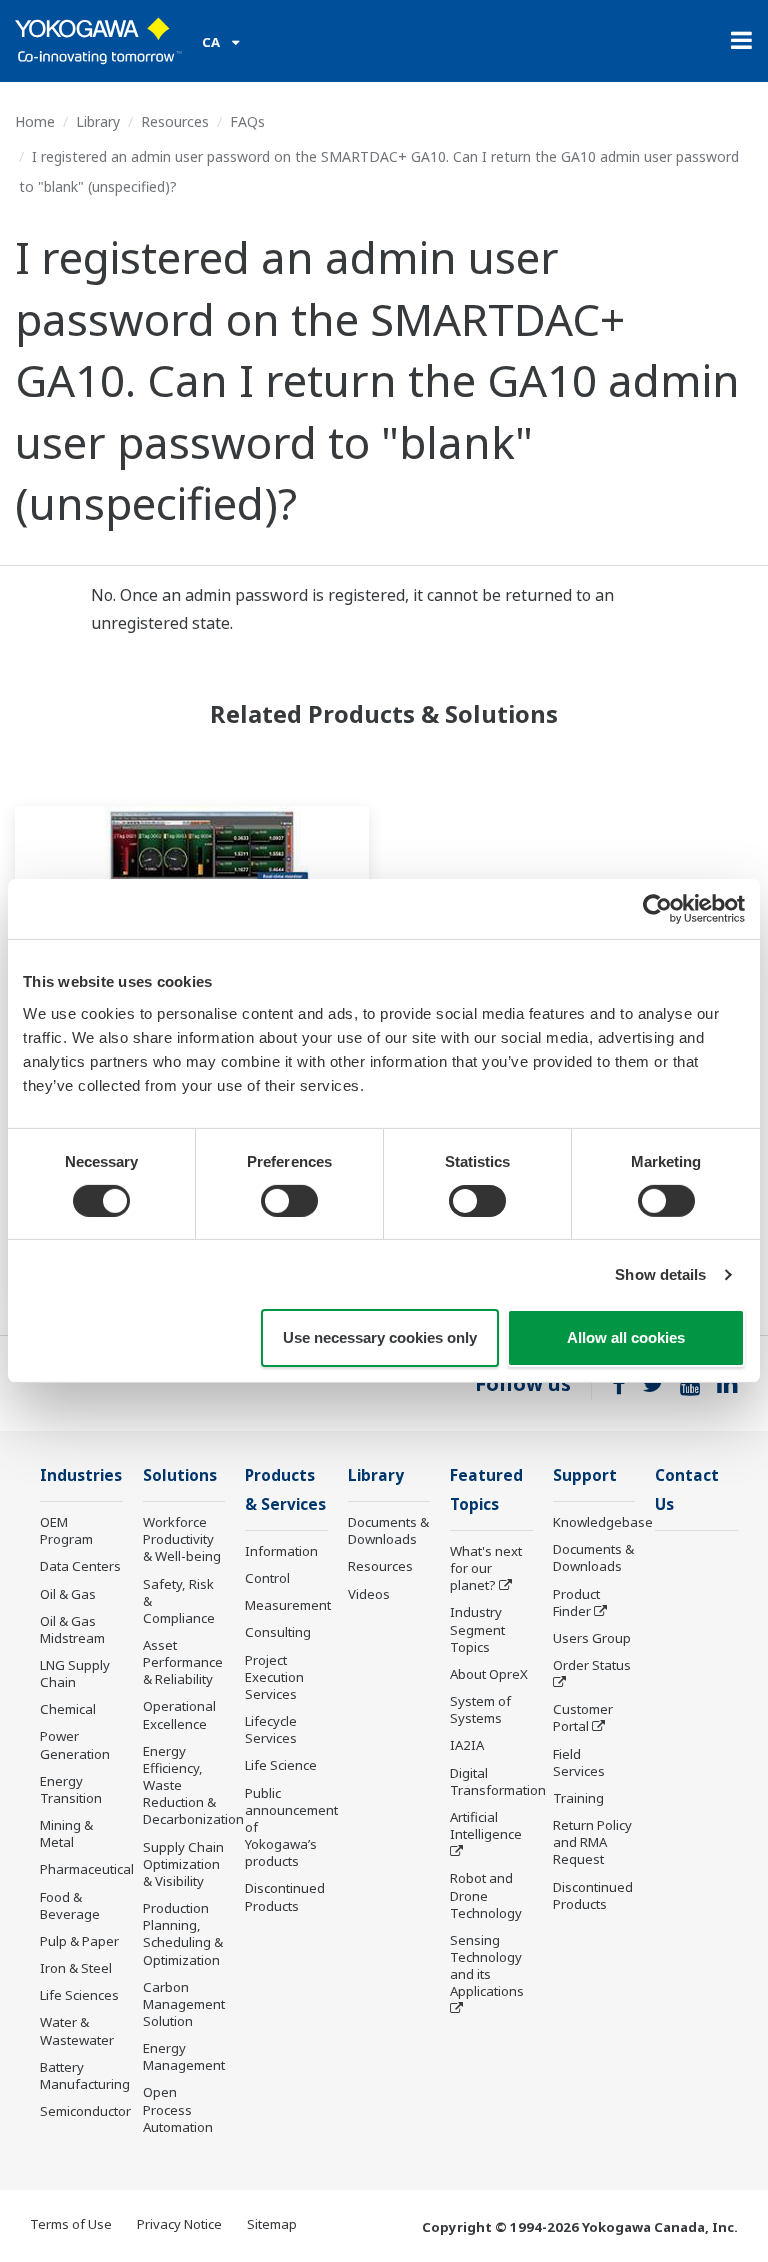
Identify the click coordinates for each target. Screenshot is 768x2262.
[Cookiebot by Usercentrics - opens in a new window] (657, 909)
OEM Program (66, 1530)
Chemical (68, 1709)
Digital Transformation (498, 1781)
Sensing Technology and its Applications (487, 1965)
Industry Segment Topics (477, 1629)
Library (98, 121)
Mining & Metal (66, 1833)
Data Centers (80, 1566)
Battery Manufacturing (85, 2075)
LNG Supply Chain (75, 1673)
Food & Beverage (70, 1905)
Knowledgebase (603, 1522)
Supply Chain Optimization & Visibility (183, 1864)
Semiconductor (85, 2111)
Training (578, 1798)
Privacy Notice (179, 2224)
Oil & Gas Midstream (72, 1629)
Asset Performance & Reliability (183, 1662)
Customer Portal (583, 1717)
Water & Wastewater (77, 2030)
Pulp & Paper (79, 1941)
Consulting (278, 1632)
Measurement (288, 1605)
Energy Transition (71, 1789)
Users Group (592, 1638)
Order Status (592, 1665)
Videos (369, 1594)
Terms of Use (71, 2224)
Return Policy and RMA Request (592, 1842)
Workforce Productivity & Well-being (182, 1539)
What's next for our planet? (486, 1568)
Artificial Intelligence (486, 1825)
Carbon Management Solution (184, 2004)
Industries (81, 1475)
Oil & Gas (68, 1594)
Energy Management (184, 2056)
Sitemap (272, 2224)
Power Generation (75, 1744)
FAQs (247, 121)
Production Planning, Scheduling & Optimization (183, 1933)
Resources (175, 121)
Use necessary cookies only (380, 1337)
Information (281, 1551)
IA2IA (467, 1745)
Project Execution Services (274, 1677)
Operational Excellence (179, 1714)
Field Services (579, 1762)
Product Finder (576, 1602)
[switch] (289, 1201)
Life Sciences (79, 1995)
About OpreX (489, 1674)
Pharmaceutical (87, 1869)
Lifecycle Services (271, 1729)
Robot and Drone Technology (486, 1895)
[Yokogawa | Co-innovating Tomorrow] (98, 41)
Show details (660, 1274)
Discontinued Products (285, 1896)
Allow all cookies (626, 1337)
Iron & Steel (76, 1968)
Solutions (180, 1475)
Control (267, 1578)
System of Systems (480, 1709)
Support (585, 1475)
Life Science (281, 1765)
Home (35, 121)
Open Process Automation (178, 2109)
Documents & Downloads (388, 1530)
